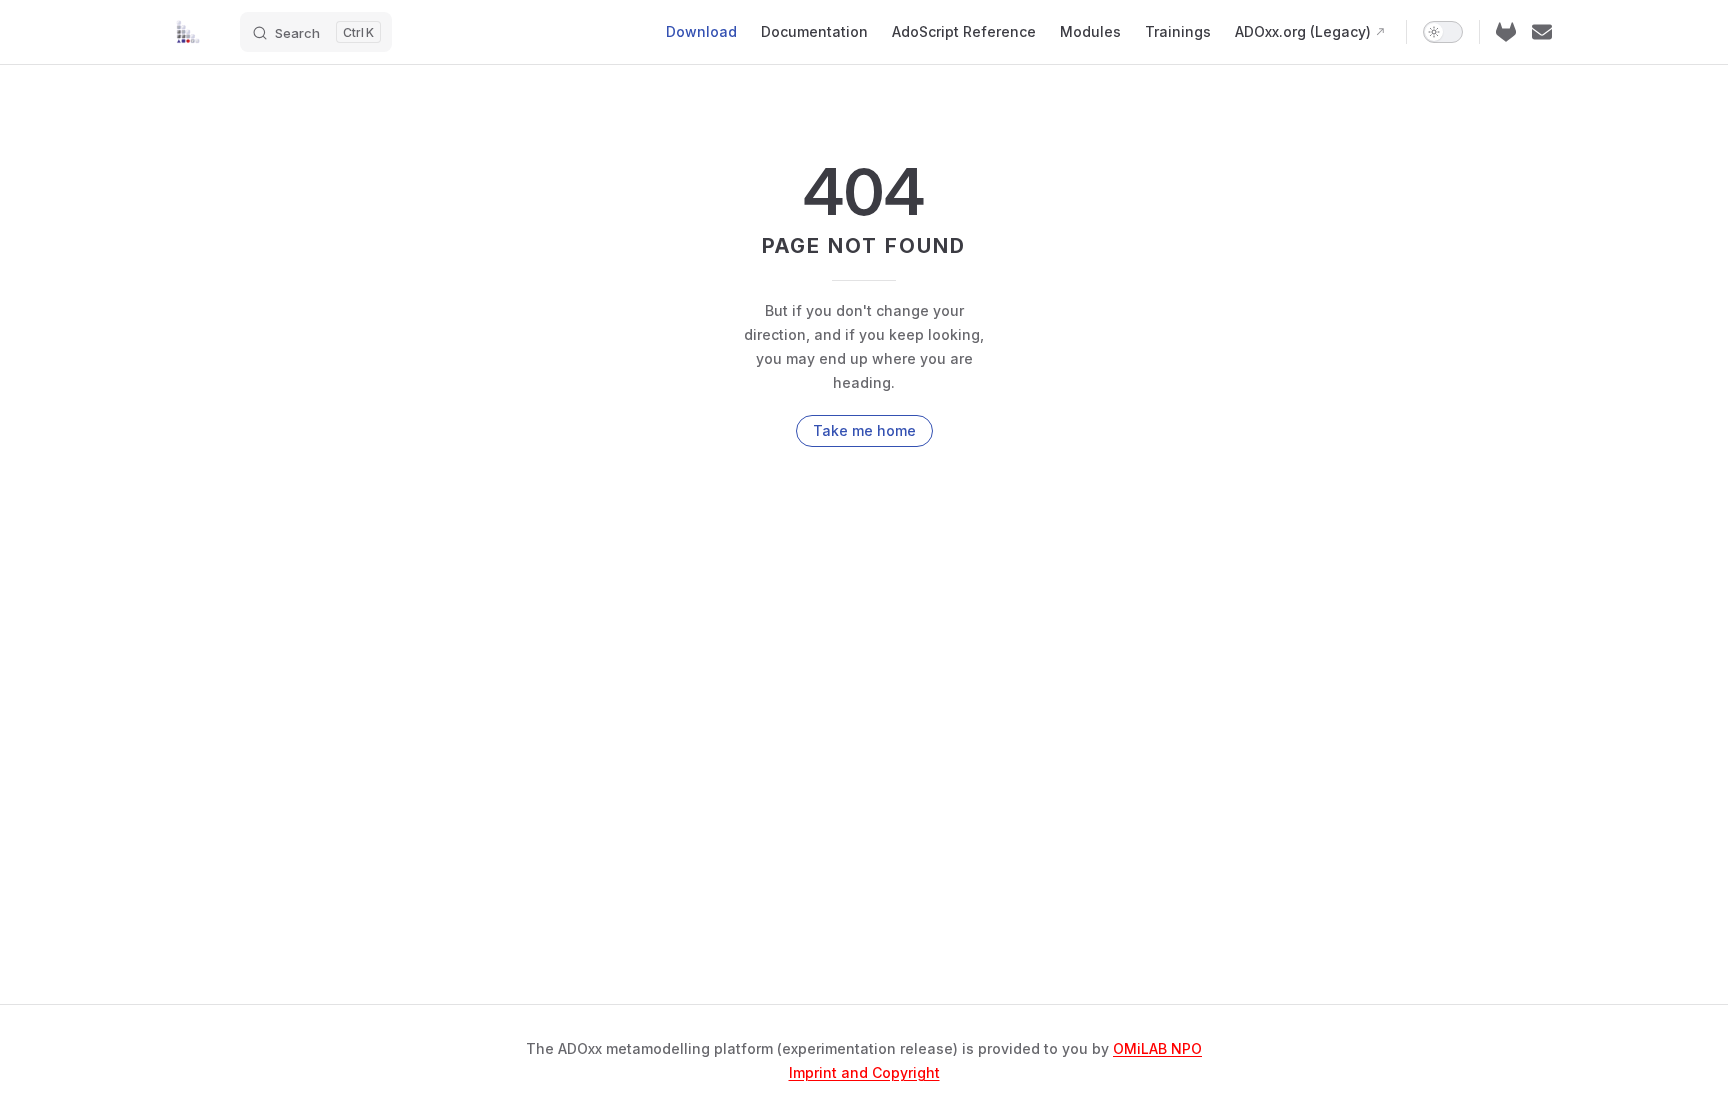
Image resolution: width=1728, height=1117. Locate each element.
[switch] (1443, 32)
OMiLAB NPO (1157, 1048)
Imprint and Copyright (864, 1072)
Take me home (864, 430)
